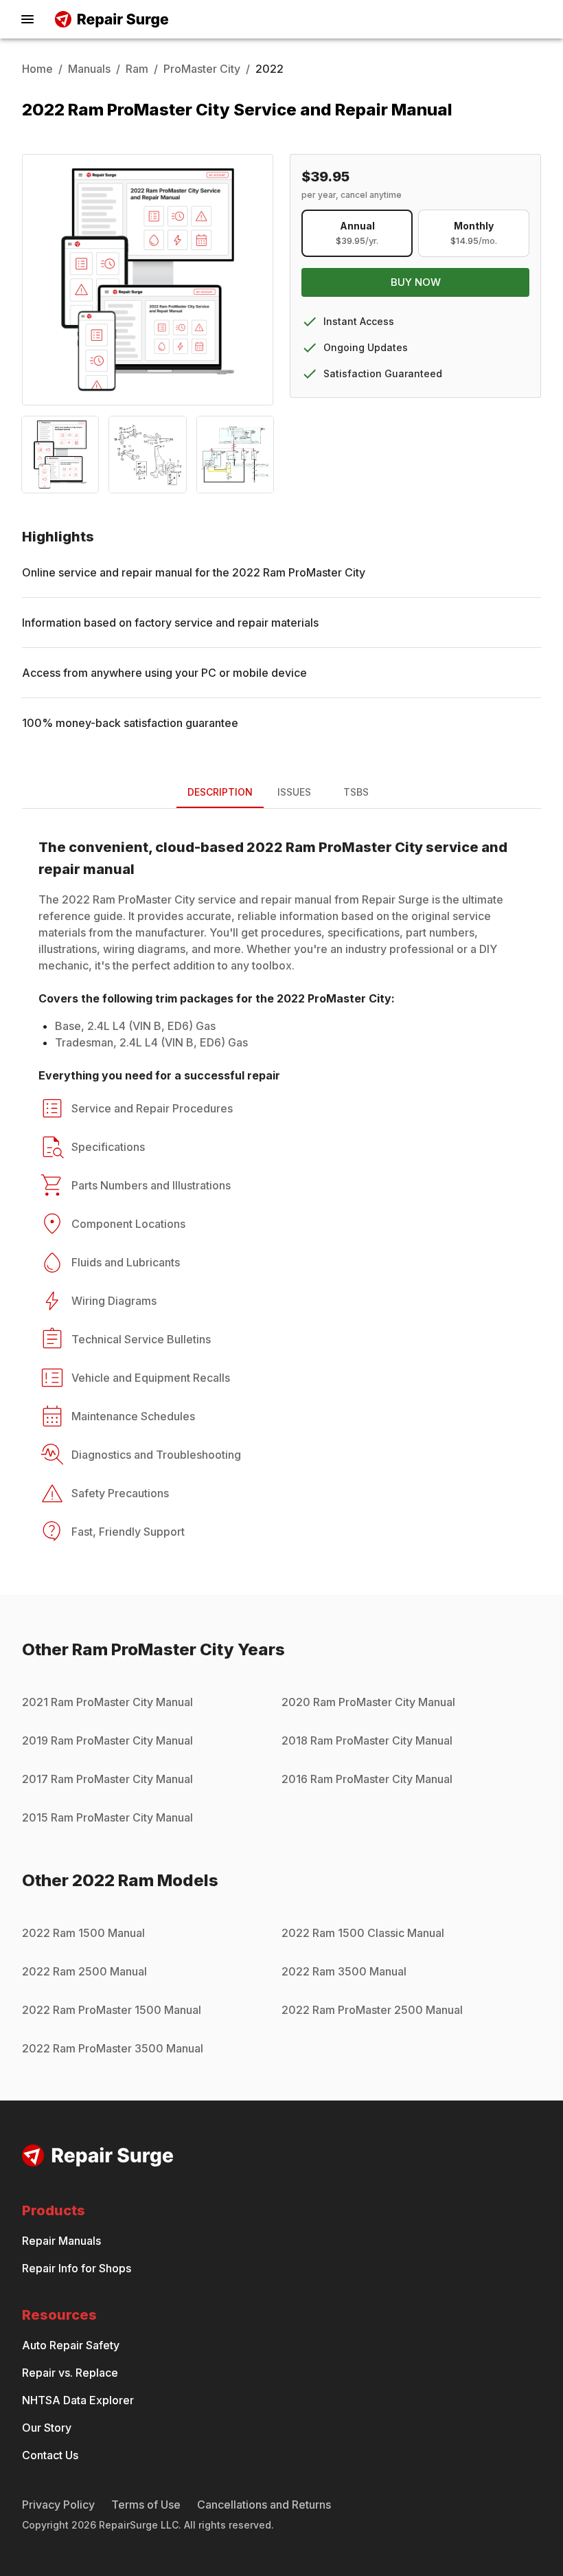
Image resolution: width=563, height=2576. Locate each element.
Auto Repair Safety (71, 2345)
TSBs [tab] (356, 792)
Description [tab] (220, 792)
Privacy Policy (58, 2505)
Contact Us (50, 2455)
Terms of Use (146, 2505)
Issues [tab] (294, 792)
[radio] (357, 233)
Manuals (89, 69)
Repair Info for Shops (77, 2268)
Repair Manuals (61, 2241)
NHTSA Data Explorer (78, 2400)
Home (37, 69)
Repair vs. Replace (70, 2373)
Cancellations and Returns (264, 2505)
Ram (137, 69)
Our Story (47, 2428)
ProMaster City (202, 69)
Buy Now (416, 282)
